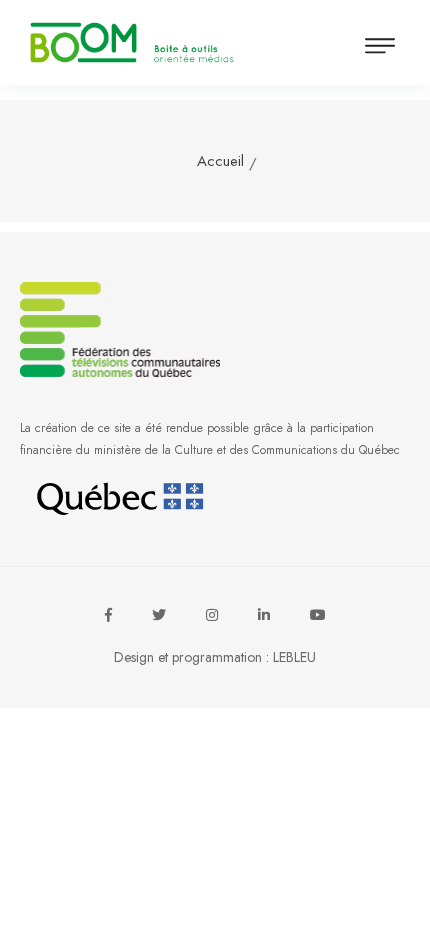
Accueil (220, 161)
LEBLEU (294, 657)
